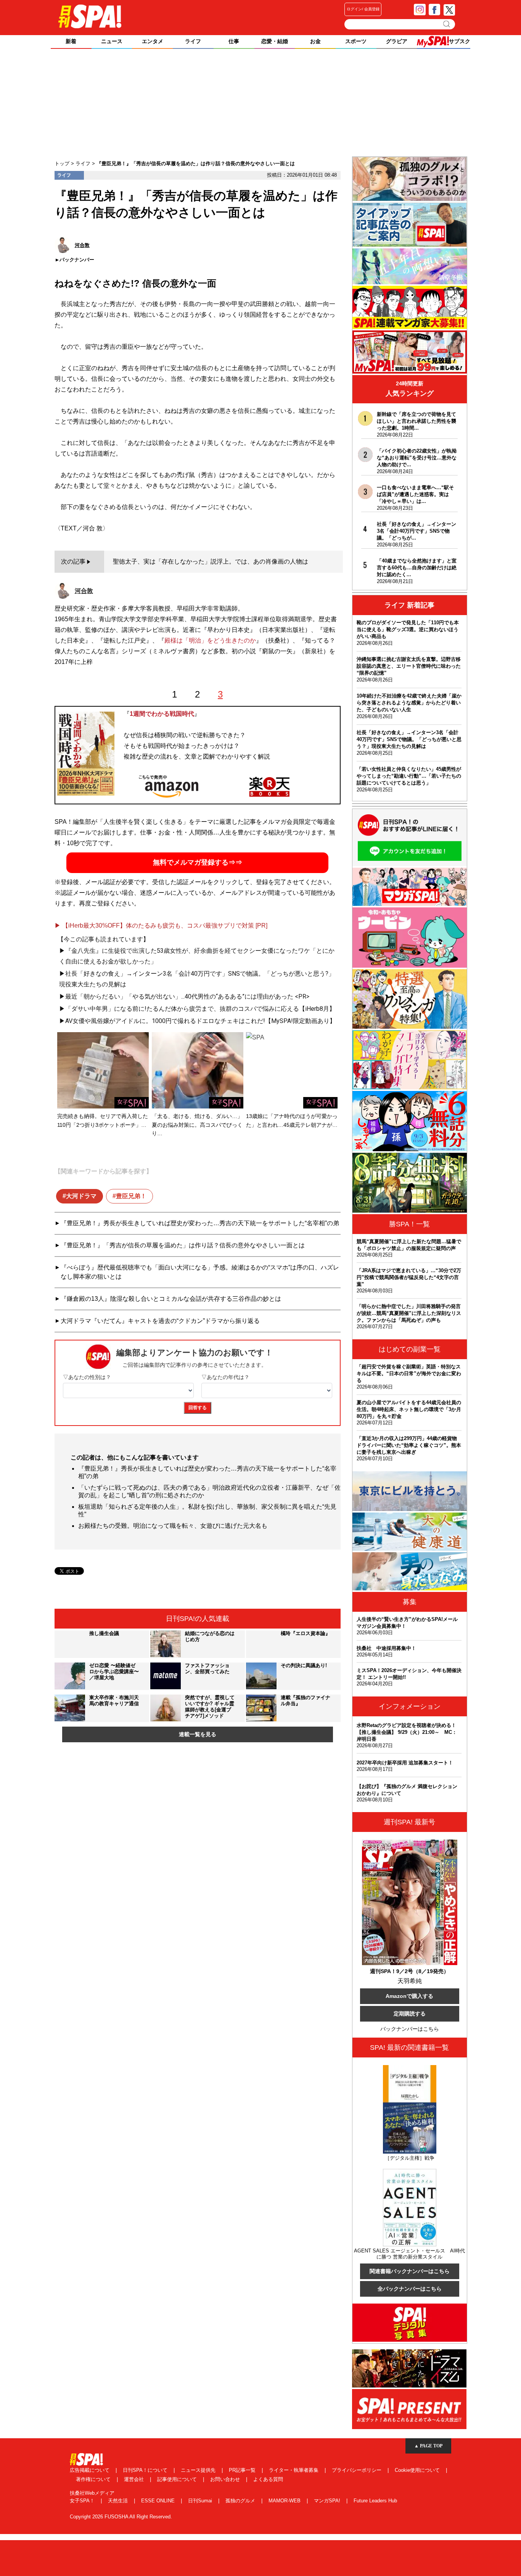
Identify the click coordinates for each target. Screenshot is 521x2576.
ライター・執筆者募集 (294, 2470)
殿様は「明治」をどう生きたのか (210, 640)
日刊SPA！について (146, 2470)
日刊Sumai (201, 2501)
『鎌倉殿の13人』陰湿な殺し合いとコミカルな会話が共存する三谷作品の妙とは (171, 1299)
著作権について (94, 2479)
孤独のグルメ (241, 2501)
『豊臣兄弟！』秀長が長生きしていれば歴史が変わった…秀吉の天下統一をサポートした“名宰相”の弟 (200, 1223)
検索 (447, 24)
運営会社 (135, 2479)
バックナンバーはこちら (410, 2029)
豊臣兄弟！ (131, 1196)
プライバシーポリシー (357, 2470)
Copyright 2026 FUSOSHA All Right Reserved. (121, 2517)
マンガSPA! (328, 2501)
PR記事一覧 (243, 2470)
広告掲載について (90, 2470)
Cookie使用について (418, 2470)
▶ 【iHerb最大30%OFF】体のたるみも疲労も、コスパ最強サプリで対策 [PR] (161, 926)
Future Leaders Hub (375, 2501)
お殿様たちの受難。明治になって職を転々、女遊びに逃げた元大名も (173, 1526)
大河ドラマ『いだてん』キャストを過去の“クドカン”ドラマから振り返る (160, 1321)
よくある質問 (268, 2479)
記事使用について (178, 2479)
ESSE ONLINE (159, 2501)
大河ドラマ (81, 1196)
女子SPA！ (83, 2501)
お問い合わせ (226, 2479)
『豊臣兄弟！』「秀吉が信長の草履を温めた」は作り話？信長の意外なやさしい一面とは (183, 1245)
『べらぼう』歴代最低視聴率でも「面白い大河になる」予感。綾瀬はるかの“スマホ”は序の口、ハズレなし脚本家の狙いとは (200, 1272)
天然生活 (119, 2501)
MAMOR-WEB (285, 2501)
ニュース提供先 (199, 2470)
